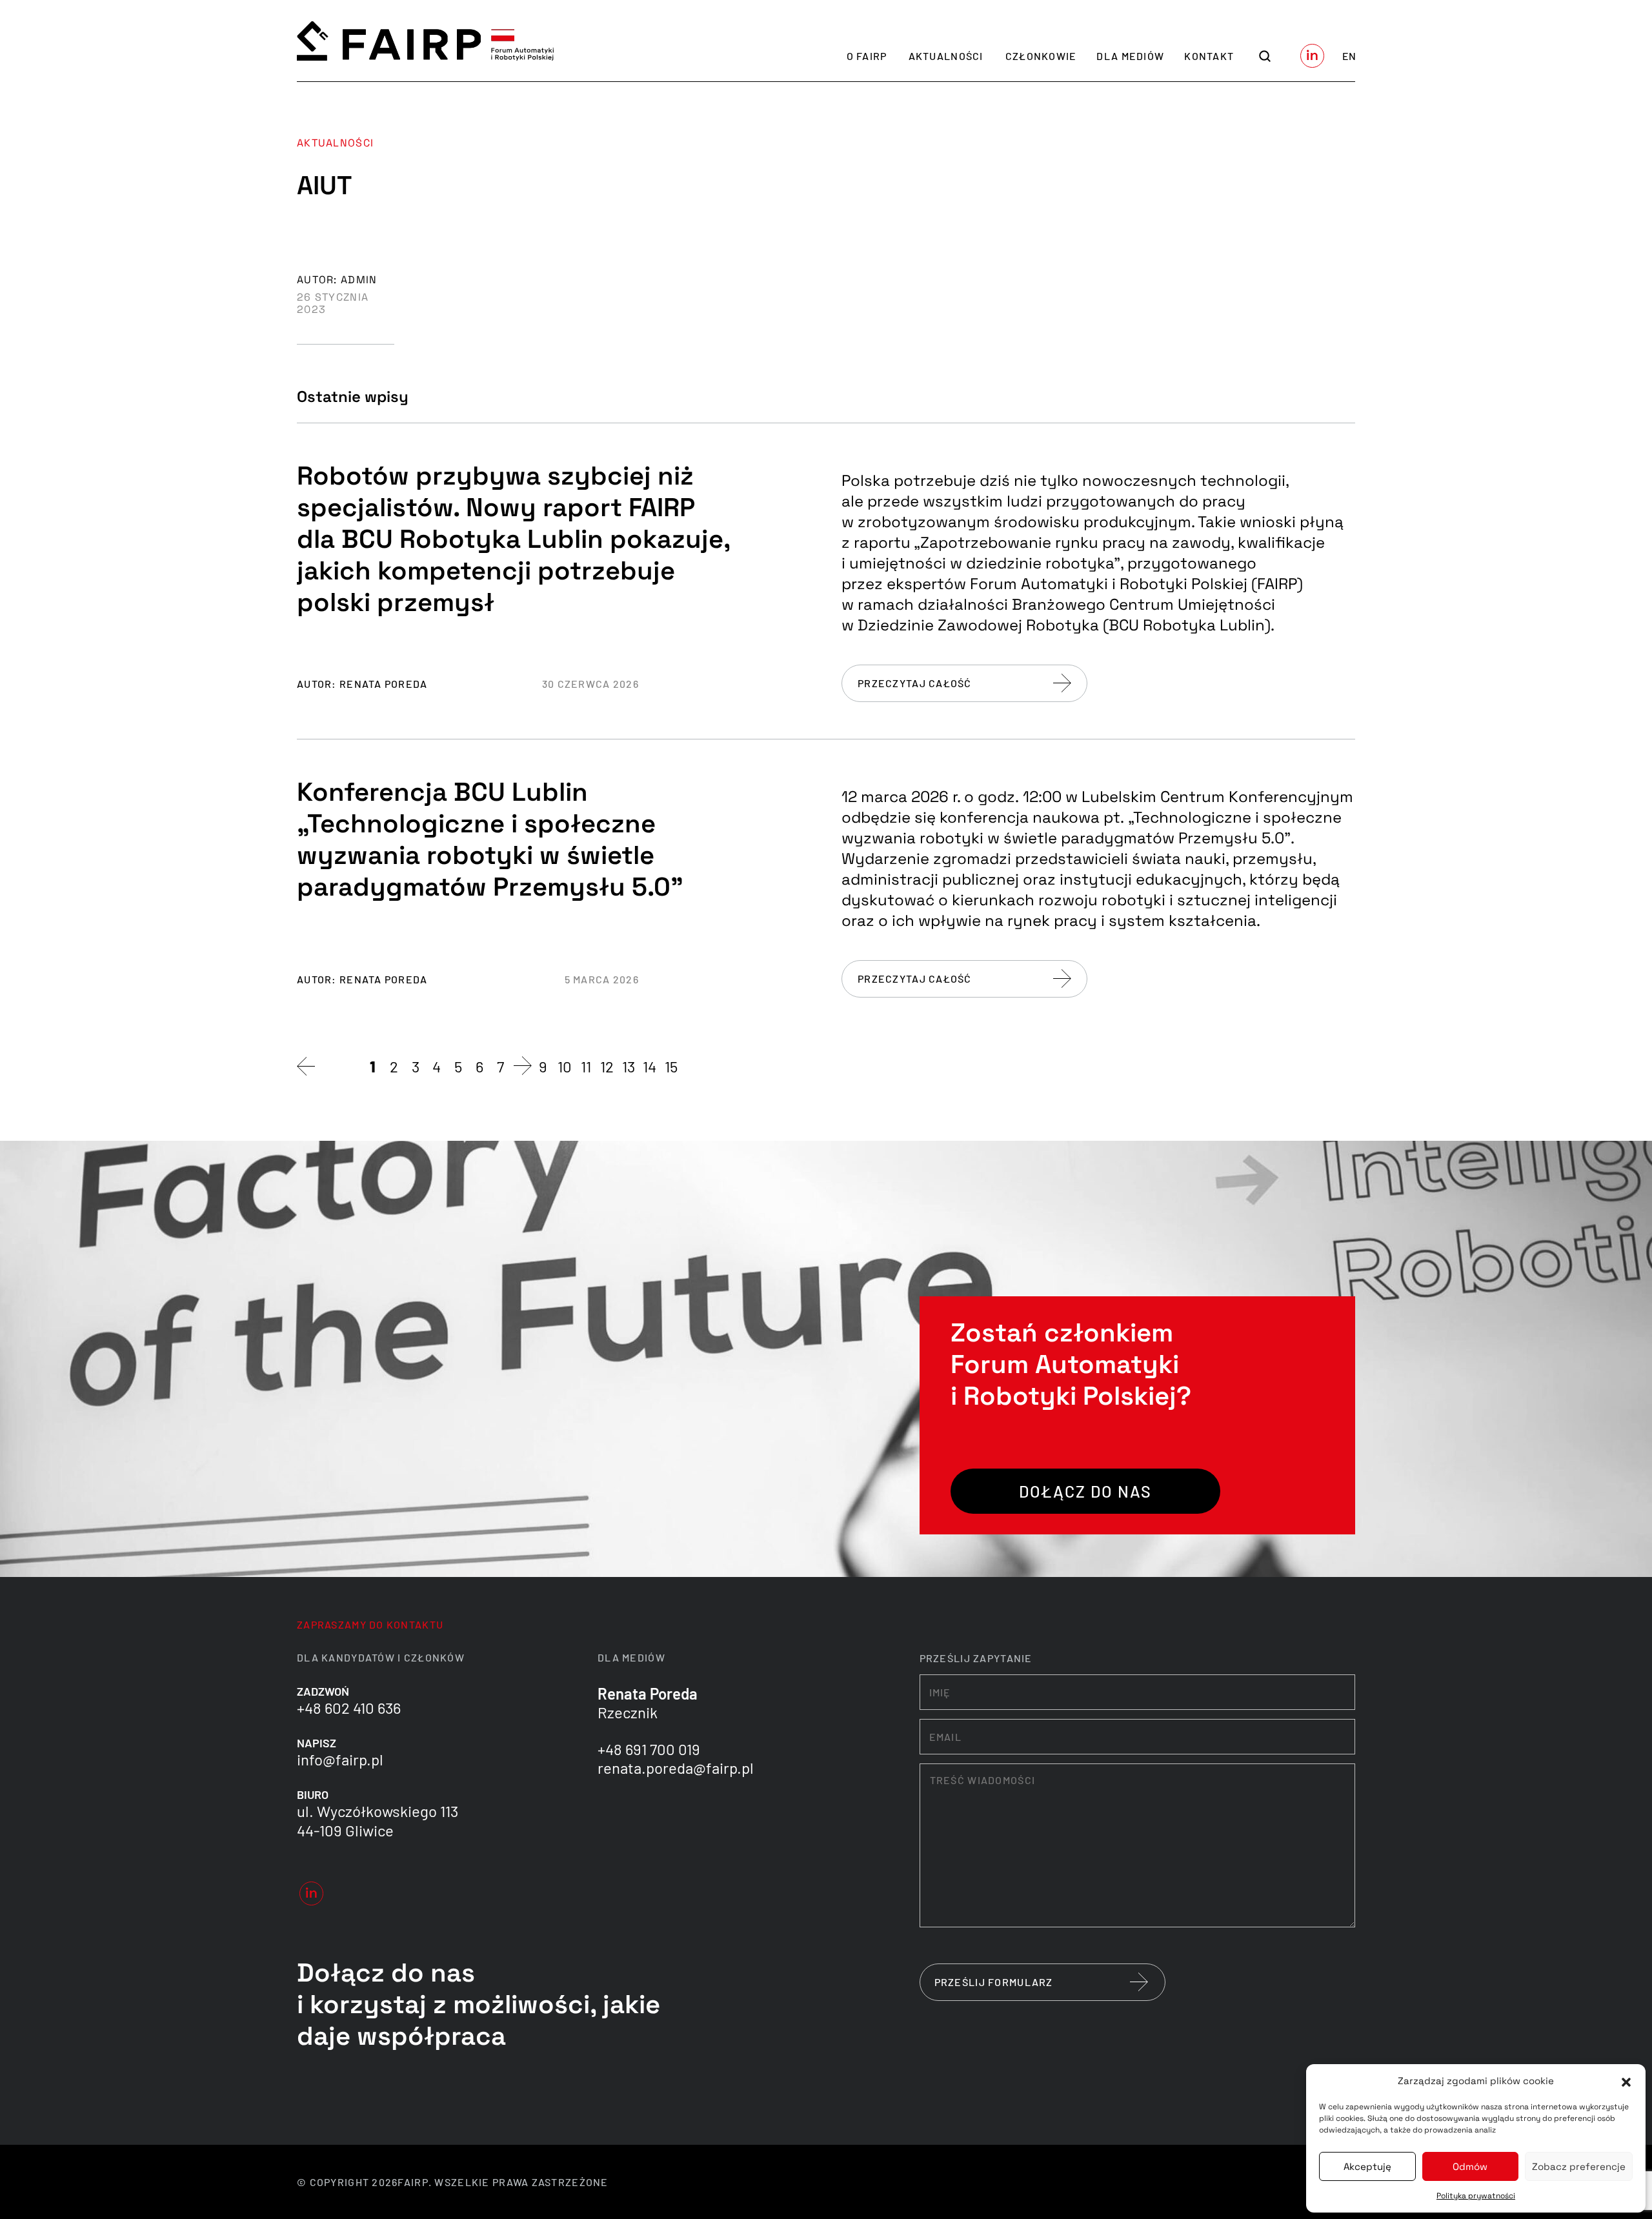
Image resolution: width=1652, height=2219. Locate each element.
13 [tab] (629, 1066)
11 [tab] (586, 1066)
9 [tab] (543, 1066)
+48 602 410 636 (349, 1708)
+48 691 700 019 (649, 1749)
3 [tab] (416, 1066)
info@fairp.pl (340, 1759)
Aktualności (946, 56)
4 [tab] (437, 1066)
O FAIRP (867, 56)
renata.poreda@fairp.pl (676, 1768)
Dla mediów (1130, 56)
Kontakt (1209, 56)
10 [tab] (565, 1066)
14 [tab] (650, 1066)
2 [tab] (394, 1066)
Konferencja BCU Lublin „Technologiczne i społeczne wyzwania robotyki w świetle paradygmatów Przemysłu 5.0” (490, 839)
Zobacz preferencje (1579, 2166)
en (1349, 56)
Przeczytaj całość (915, 683)
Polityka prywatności (1476, 2196)
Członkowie (1041, 56)
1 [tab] (373, 1066)
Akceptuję (1367, 2166)
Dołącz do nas (1085, 1491)
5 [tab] (458, 1066)
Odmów (1470, 2166)
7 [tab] (500, 1066)
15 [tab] (671, 1066)
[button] (1626, 2081)
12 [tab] (607, 1066)
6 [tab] (479, 1066)
